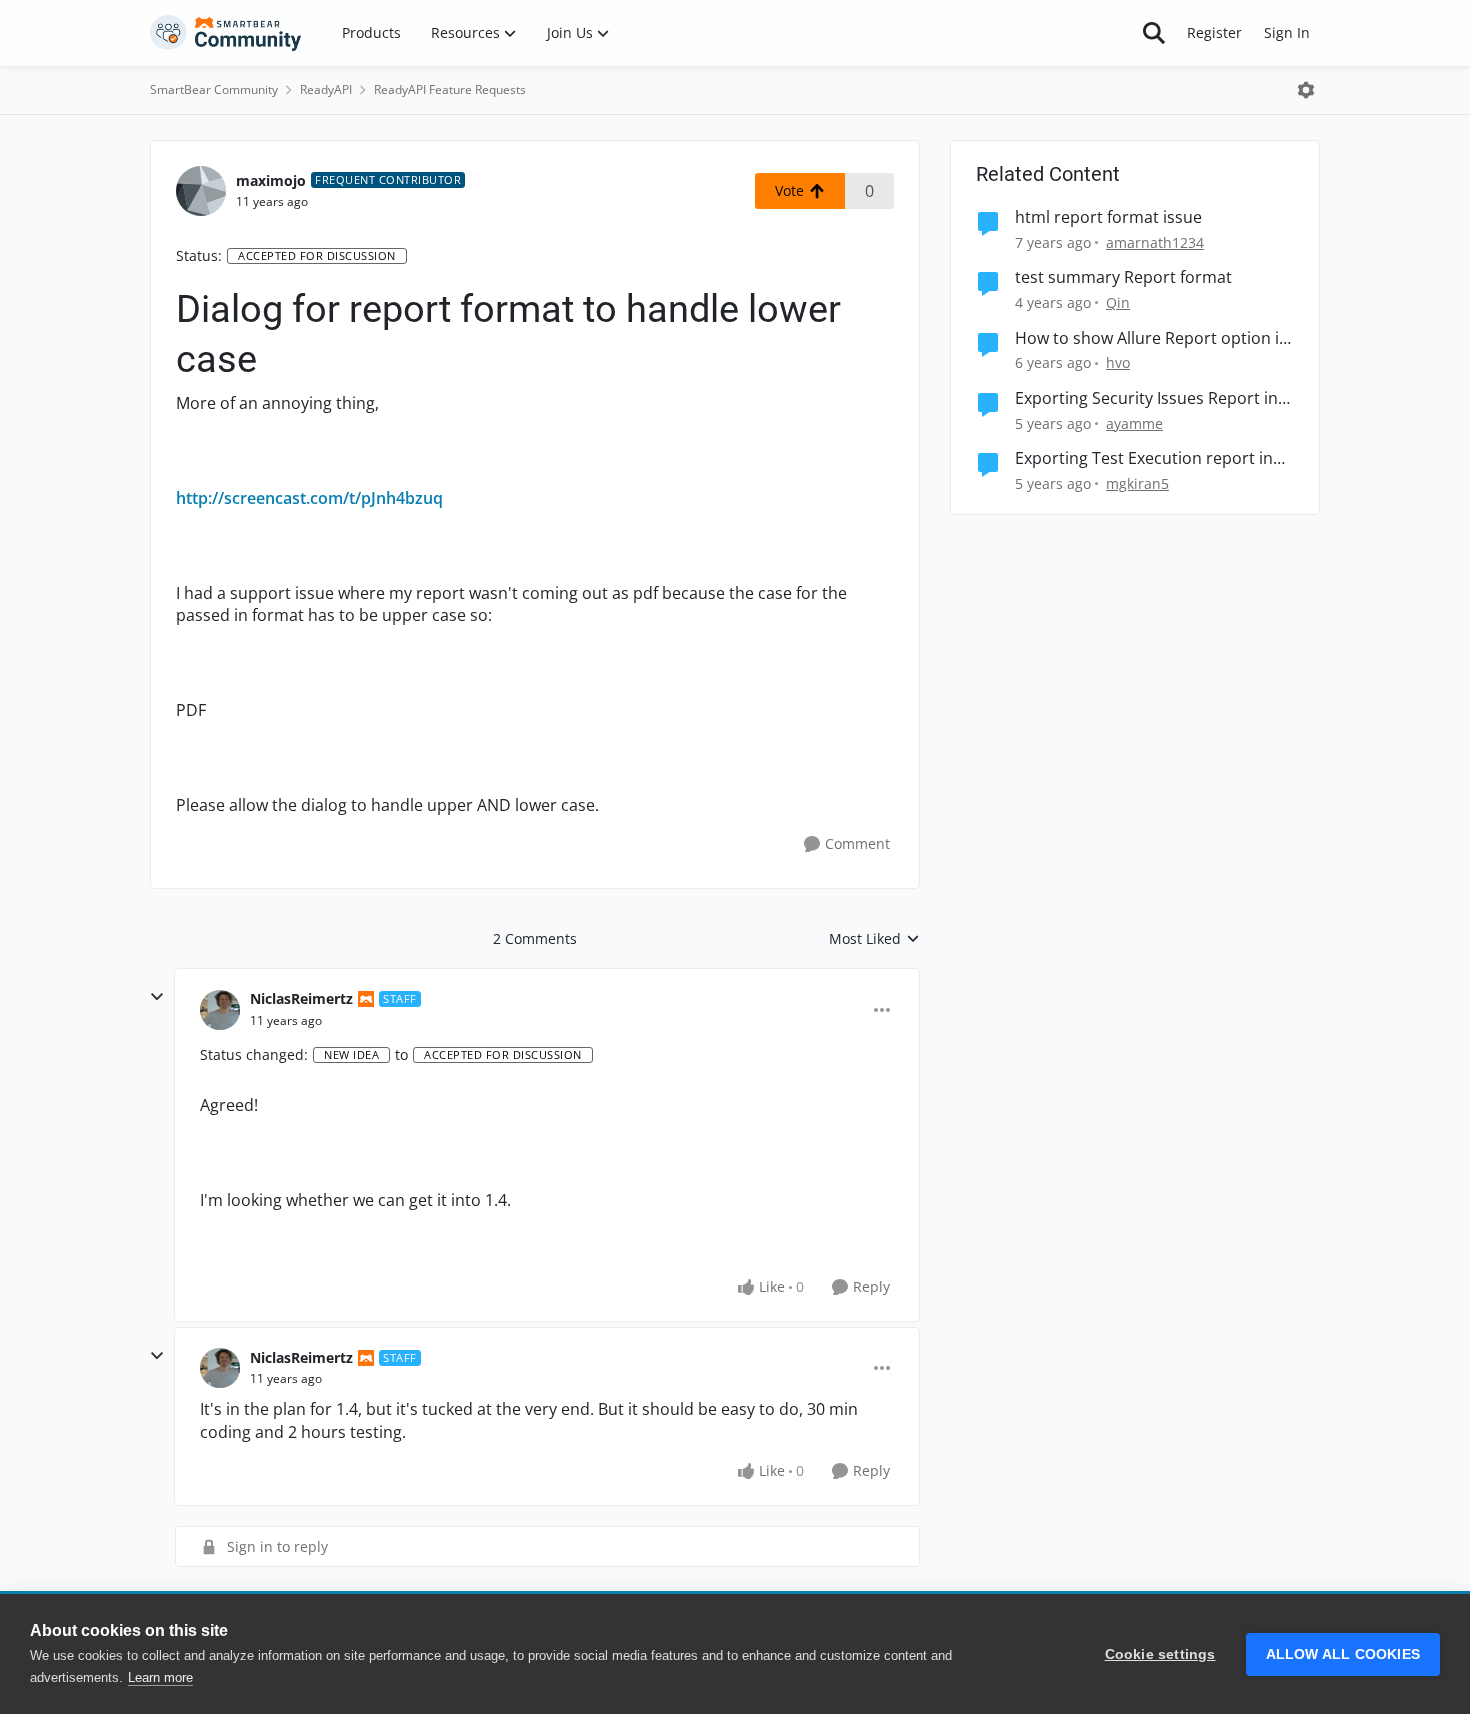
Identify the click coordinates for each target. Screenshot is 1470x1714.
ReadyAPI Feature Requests (450, 89)
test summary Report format (1123, 277)
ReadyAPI (326, 89)
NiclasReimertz (301, 998)
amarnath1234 (1155, 242)
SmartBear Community (214, 89)
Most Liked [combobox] (874, 939)
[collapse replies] (157, 997)
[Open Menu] (1306, 90)
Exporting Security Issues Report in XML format (1146, 398)
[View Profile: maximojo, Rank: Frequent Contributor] (201, 191)
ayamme (1134, 423)
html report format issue (1108, 217)
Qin (1118, 302)
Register (1214, 32)
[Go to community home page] (226, 33)
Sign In (1287, 32)
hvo (1118, 362)
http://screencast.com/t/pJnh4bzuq (309, 498)
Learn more (160, 1677)
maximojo (271, 180)
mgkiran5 (1137, 483)
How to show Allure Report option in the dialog (1152, 338)
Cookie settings (1160, 1654)
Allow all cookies (1343, 1654)
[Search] (1154, 33)
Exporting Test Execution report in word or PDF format (1144, 458)
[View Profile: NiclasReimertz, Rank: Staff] (220, 1010)
